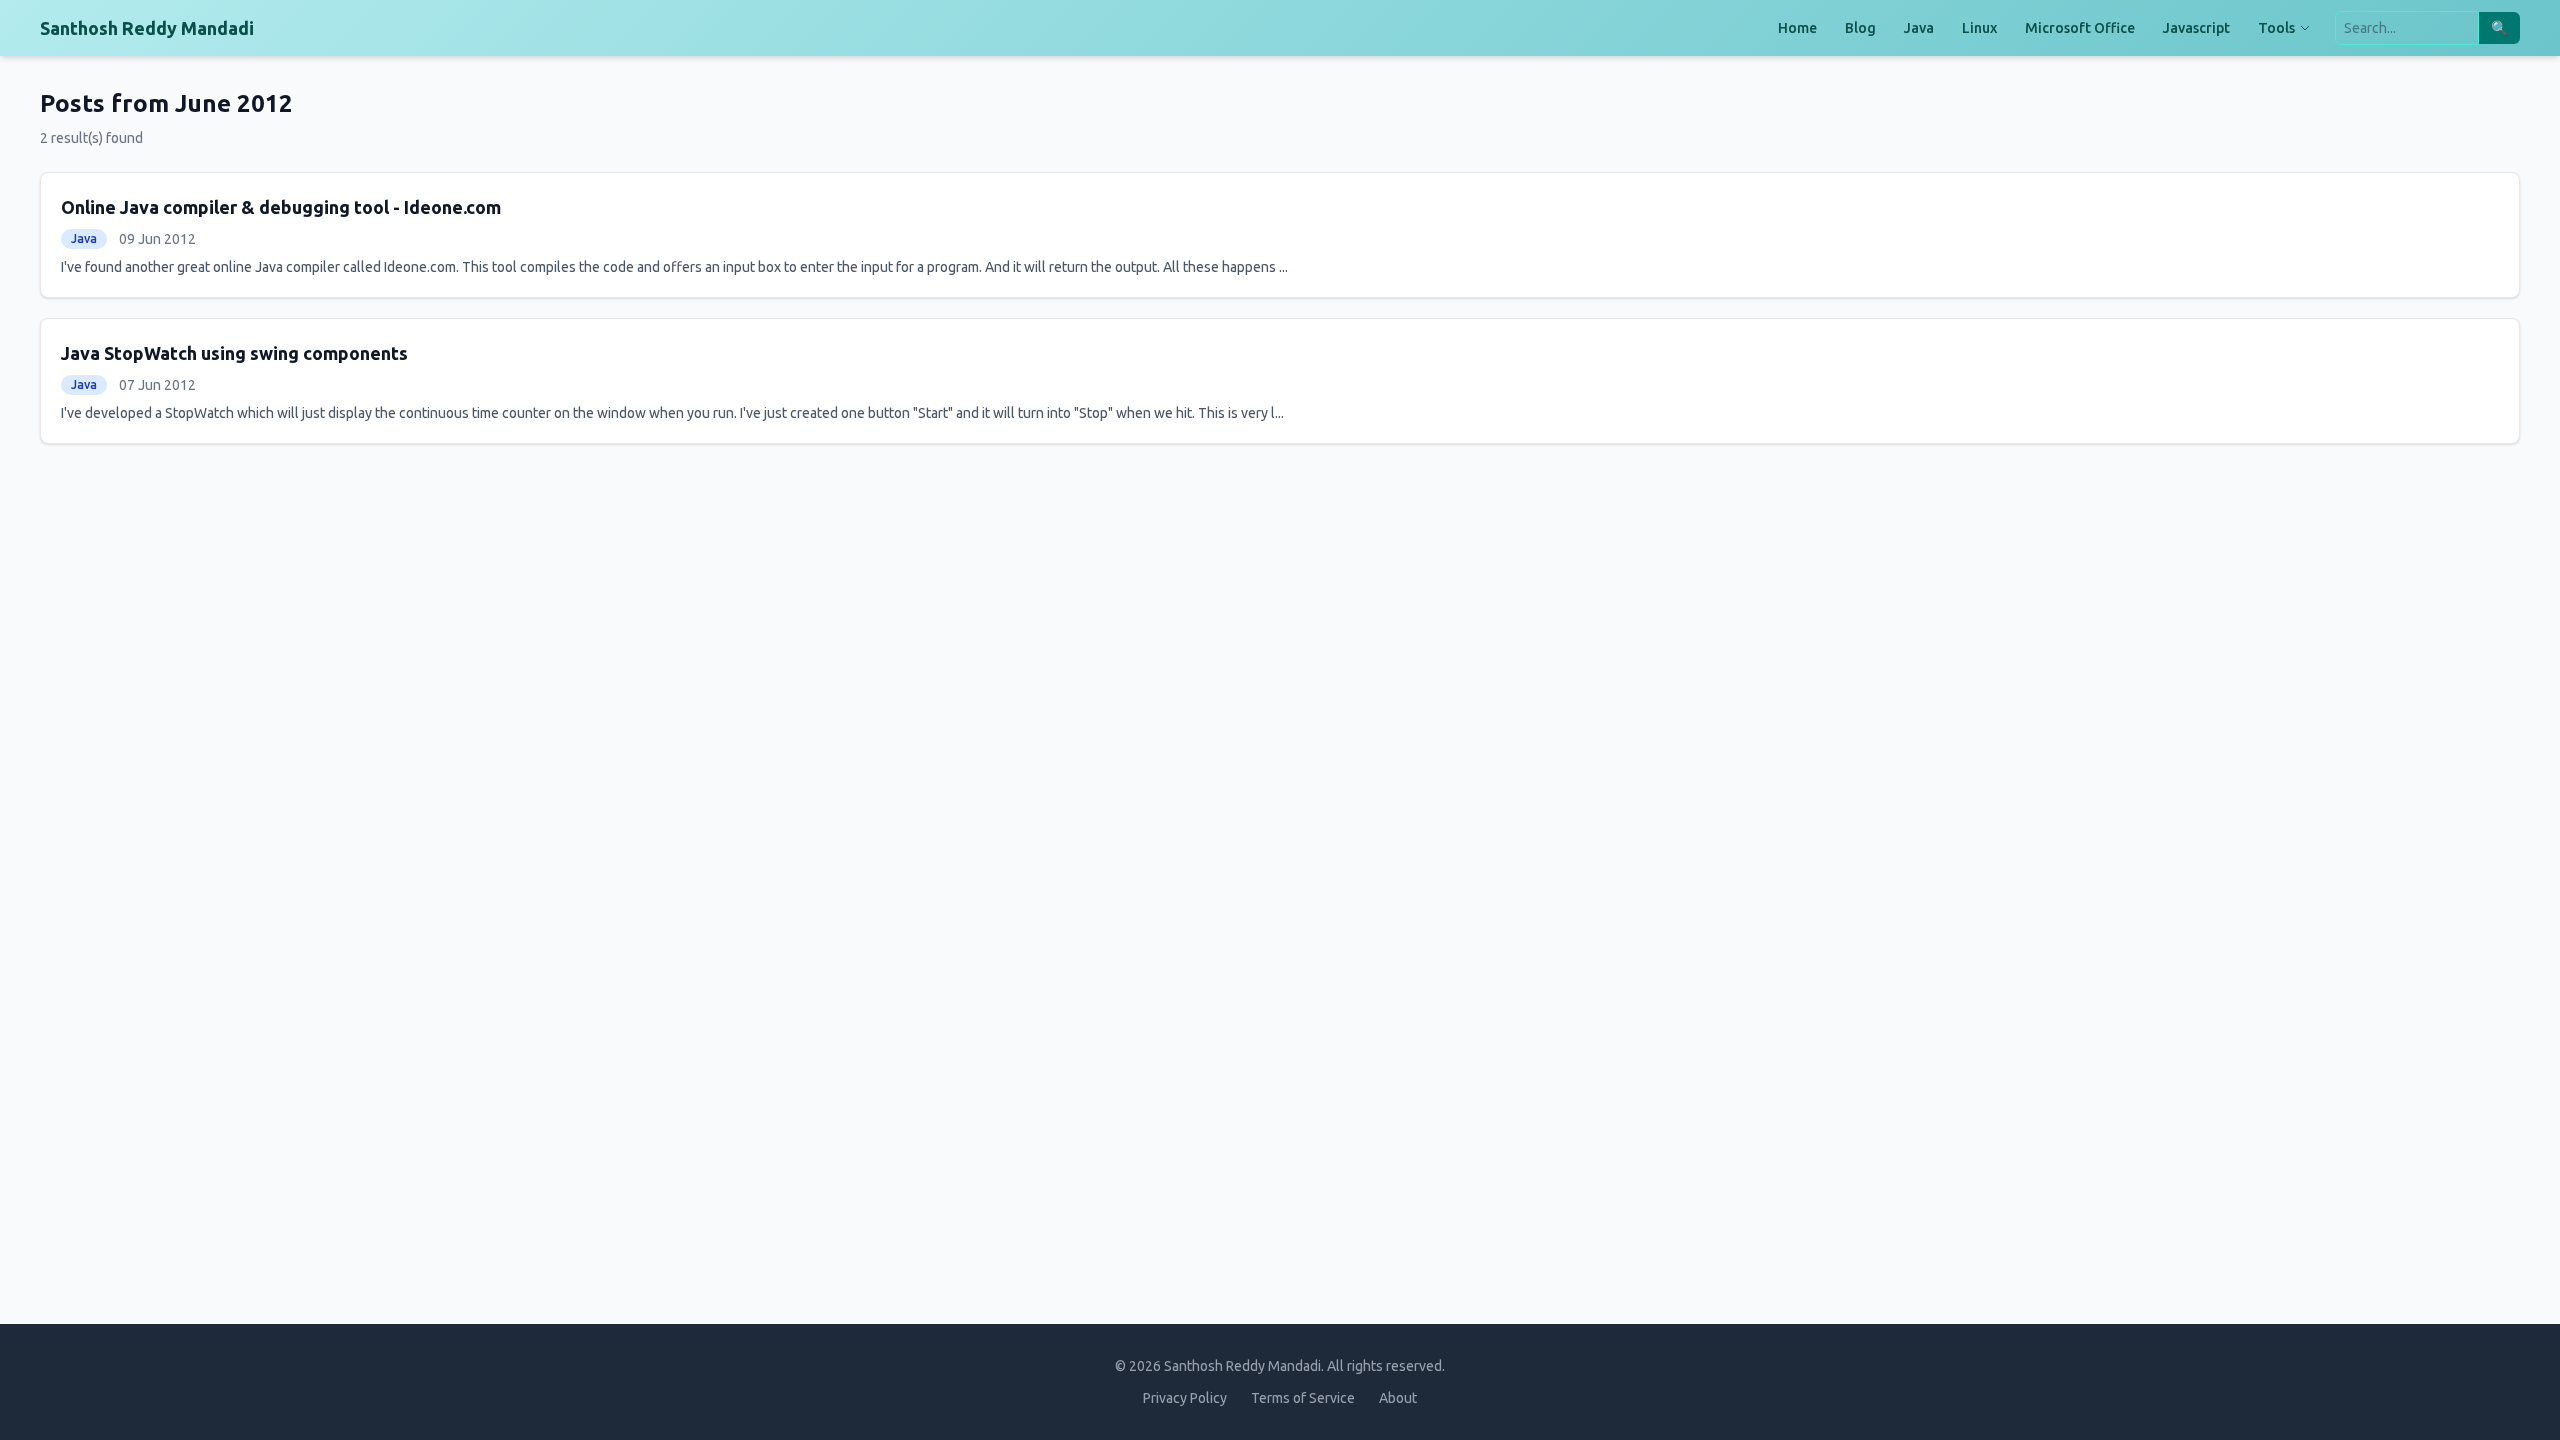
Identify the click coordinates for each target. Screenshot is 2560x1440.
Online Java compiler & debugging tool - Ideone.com (281, 207)
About (1398, 1398)
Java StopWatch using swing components (234, 353)
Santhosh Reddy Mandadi (147, 28)
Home (1797, 28)
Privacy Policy (1185, 1398)
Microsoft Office (2080, 28)
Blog (1860, 28)
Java (1919, 28)
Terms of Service (1303, 1398)
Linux (1979, 28)
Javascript (2196, 28)
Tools (2276, 28)
